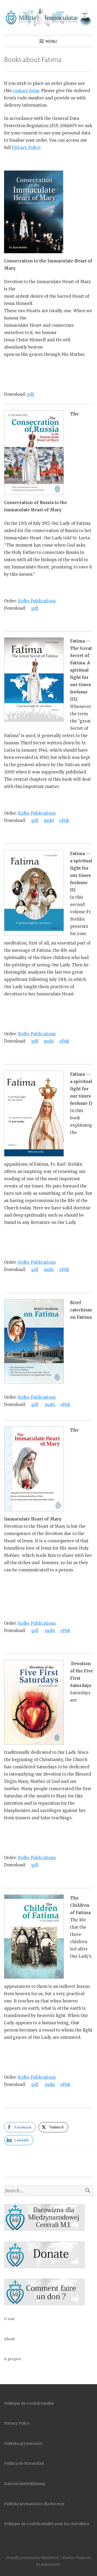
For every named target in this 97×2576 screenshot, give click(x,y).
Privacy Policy (26, 147)
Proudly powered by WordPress (33, 2558)
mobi (49, 820)
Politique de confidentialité (29, 2403)
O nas (9, 2319)
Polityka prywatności (23, 2444)
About (9, 2339)
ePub (64, 820)
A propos (12, 2359)
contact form (26, 91)
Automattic (51, 2564)
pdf (30, 394)
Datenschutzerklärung (25, 2484)
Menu (51, 41)
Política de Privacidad (24, 2464)
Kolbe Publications (37, 601)
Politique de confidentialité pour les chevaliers (46, 2524)
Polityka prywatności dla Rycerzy (34, 2504)
